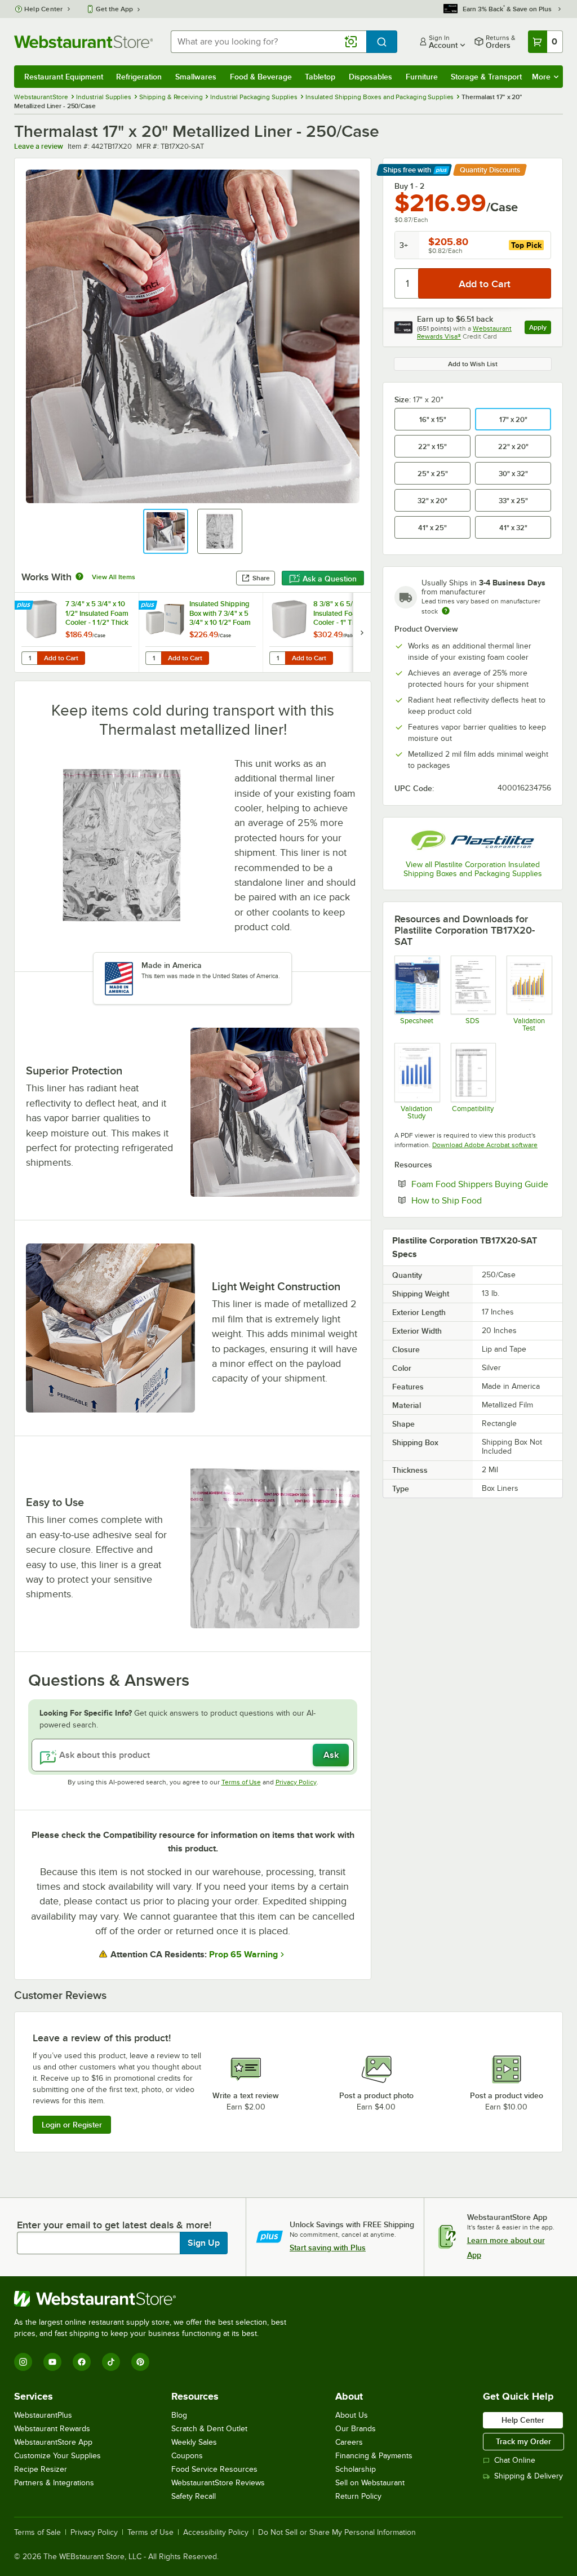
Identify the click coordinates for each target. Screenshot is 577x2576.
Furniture (422, 77)
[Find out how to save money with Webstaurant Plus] (25, 606)
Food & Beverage (261, 77)
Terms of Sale (37, 2533)
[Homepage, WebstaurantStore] (83, 42)
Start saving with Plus (328, 2248)
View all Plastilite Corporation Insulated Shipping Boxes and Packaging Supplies (473, 869)
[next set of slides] (362, 632)
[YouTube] (52, 2362)
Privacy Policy (296, 1782)
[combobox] (268, 42)
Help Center (44, 9)
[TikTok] (111, 2362)
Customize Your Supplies (57, 2456)
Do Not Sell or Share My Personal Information (337, 2533)
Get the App (114, 9)
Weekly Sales (194, 2442)
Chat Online (515, 2460)
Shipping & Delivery (529, 2476)
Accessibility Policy (216, 2533)
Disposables (370, 77)
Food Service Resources (214, 2469)
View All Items (114, 577)
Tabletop (320, 77)
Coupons (187, 2456)
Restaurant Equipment (64, 77)
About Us (352, 2415)
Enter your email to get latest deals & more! (114, 2225)
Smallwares (196, 77)
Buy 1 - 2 (409, 186)
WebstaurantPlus (43, 2415)
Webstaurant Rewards (52, 2429)
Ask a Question (330, 579)
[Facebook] (82, 2362)
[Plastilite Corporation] (473, 840)
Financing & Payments (374, 2456)
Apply (540, 329)
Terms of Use (241, 1782)
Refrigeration (139, 77)
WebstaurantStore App (53, 2442)
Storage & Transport (486, 77)
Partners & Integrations (54, 2483)
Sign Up (204, 2243)
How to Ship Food (481, 1200)
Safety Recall (194, 2496)
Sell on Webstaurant (370, 2483)
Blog (179, 2415)
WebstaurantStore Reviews (218, 2483)
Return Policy (358, 2496)
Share (261, 578)
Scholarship (356, 2469)
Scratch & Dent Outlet (209, 2429)
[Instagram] (23, 2362)
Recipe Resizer (41, 2469)
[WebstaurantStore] (155, 2299)
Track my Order (523, 2441)
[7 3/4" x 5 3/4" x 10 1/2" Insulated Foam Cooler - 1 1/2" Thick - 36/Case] (77, 632)
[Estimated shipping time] (446, 611)
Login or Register (72, 2125)
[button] (166, 531)
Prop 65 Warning (243, 1955)
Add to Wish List (473, 364)
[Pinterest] (140, 2362)
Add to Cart (61, 658)
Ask (331, 1755)
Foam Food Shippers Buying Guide (481, 1184)
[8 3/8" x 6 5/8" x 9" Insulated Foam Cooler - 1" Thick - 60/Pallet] (325, 632)
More (541, 77)
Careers (349, 2442)
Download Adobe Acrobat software (485, 1145)
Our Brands (356, 2429)
